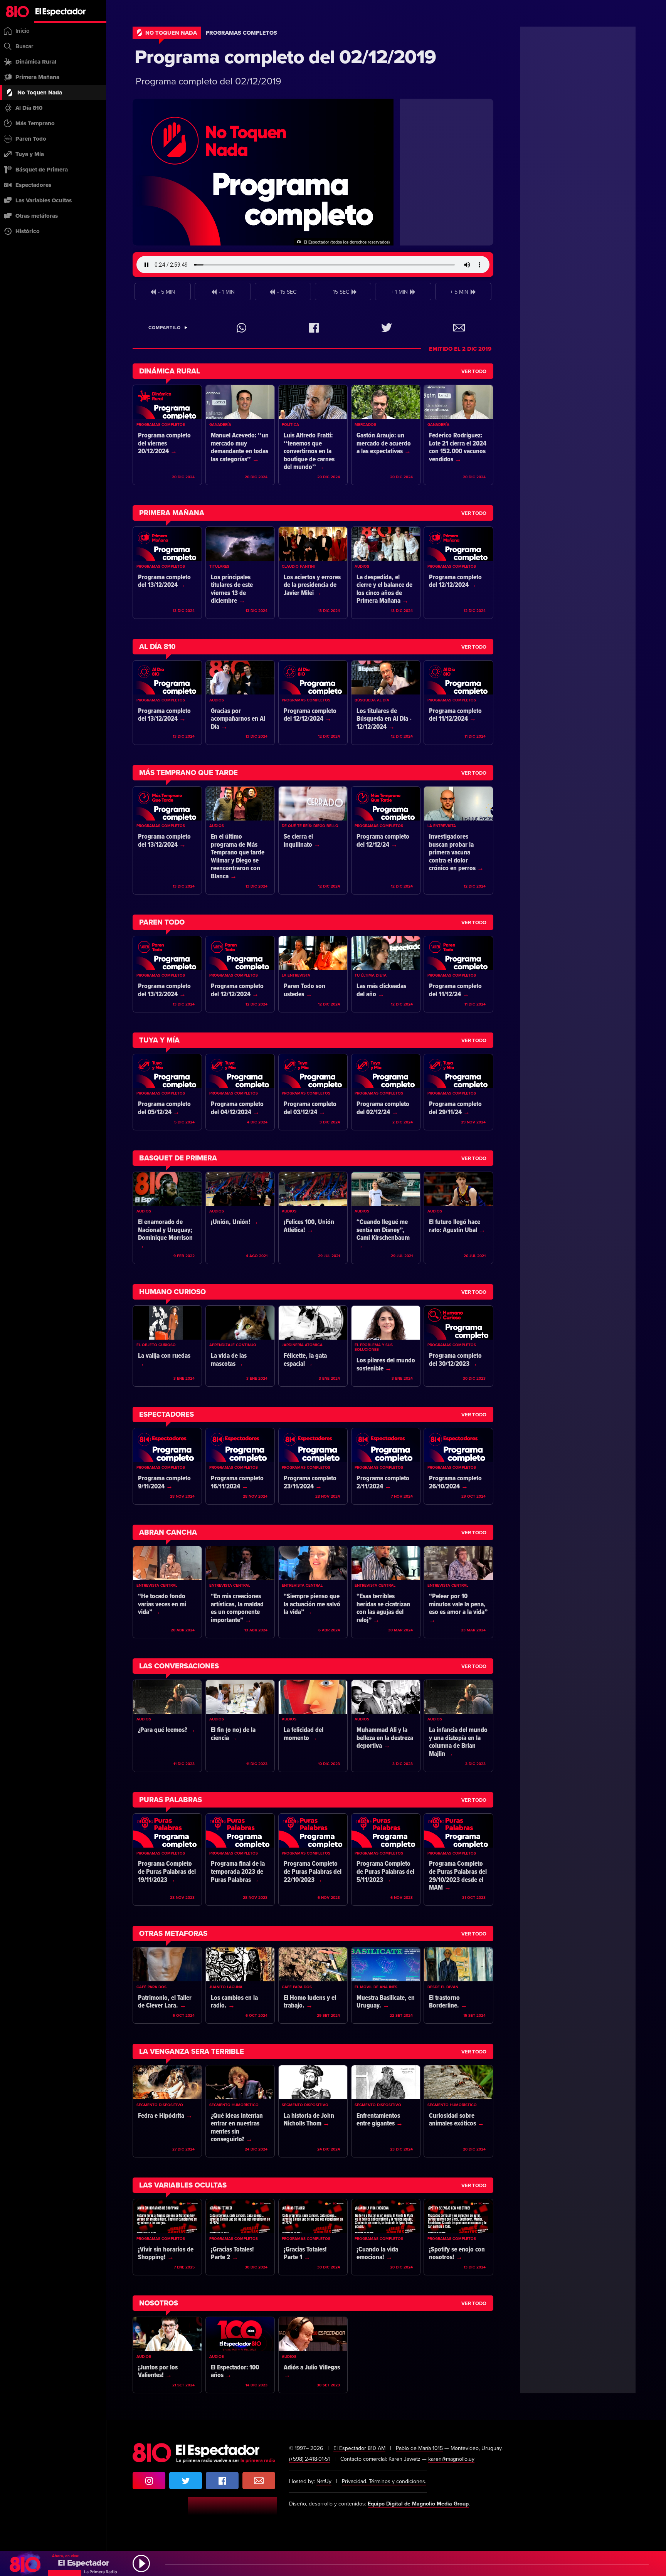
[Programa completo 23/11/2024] (313, 1466)
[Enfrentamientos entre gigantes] (386, 2111)
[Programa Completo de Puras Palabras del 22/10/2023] (313, 1860)
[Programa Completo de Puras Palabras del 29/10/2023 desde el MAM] (458, 1860)
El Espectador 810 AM (359, 2448)
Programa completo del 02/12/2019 (285, 57)
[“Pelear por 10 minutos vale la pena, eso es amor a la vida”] (458, 1592)
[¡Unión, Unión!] (240, 1218)
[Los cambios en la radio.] (240, 1985)
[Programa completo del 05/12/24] (167, 1092)
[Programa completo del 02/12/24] (386, 1092)
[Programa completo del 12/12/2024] (458, 573)
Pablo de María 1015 (419, 2448)
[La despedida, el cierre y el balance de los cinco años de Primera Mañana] (386, 573)
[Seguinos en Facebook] (222, 2481)
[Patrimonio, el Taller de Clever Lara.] (167, 1985)
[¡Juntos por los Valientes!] (167, 2355)
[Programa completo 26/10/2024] (458, 1466)
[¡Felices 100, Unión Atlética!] (313, 1218)
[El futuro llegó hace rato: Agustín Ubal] (458, 1218)
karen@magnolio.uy (451, 2459)
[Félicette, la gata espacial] (313, 1346)
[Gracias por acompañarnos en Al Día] (240, 703)
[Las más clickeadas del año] (386, 974)
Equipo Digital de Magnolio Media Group (418, 2504)
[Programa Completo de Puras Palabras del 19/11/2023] (167, 1860)
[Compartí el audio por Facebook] (314, 328)
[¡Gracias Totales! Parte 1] (313, 2237)
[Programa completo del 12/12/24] (386, 840)
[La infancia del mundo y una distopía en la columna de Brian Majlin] (458, 1726)
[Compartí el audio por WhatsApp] (241, 328)
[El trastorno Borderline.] (458, 1985)
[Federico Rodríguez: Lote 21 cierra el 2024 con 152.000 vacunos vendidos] (458, 435)
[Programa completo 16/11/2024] (240, 1466)
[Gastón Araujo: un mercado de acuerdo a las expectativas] (386, 435)
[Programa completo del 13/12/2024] (167, 573)
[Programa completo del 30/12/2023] (458, 1346)
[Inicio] (53, 12)
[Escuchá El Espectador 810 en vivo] (333, 2563)
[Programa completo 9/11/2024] (167, 1466)
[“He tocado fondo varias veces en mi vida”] (167, 1592)
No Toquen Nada (171, 33)
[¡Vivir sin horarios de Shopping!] (167, 2237)
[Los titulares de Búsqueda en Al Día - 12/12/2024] (386, 703)
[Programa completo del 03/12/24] (313, 1092)
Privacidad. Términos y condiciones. (384, 2481)
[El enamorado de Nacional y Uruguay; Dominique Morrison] (167, 1218)
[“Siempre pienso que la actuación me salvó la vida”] (313, 1592)
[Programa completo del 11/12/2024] (458, 703)
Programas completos (241, 33)
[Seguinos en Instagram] (149, 2481)
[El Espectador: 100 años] (240, 2355)
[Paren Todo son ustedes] (313, 974)
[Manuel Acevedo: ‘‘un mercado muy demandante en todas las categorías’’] (240, 435)
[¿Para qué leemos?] (167, 1726)
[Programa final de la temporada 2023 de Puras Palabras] (240, 1860)
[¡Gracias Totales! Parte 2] (240, 2237)
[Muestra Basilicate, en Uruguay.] (386, 1985)
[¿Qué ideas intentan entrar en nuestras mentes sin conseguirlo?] (240, 2111)
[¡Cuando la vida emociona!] (386, 2237)
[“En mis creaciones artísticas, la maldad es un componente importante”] (240, 1592)
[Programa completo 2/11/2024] (386, 1466)
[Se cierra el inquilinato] (313, 840)
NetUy (324, 2481)
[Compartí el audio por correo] (459, 328)
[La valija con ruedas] (167, 1346)
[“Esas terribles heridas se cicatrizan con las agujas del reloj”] (386, 1592)
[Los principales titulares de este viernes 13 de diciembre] (240, 573)
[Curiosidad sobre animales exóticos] (458, 2111)
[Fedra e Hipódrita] (167, 2111)
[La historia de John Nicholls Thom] (313, 2111)
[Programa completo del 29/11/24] (458, 1092)
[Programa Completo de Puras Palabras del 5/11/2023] (386, 1860)
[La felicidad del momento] (313, 1726)
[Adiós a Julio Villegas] (313, 2355)
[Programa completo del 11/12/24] (458, 974)
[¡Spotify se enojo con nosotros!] (458, 2237)
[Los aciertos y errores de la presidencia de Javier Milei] (313, 573)
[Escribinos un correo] (259, 2481)
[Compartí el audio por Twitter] (386, 328)
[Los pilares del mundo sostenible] (386, 1346)
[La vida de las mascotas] (240, 1346)
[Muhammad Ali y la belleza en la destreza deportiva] (386, 1726)
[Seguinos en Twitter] (186, 2481)
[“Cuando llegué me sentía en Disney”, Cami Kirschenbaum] (386, 1218)
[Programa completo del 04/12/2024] (240, 1092)
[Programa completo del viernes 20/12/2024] (167, 435)
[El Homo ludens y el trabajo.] (313, 1985)
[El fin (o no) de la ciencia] (240, 1726)
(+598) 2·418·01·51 (309, 2459)
